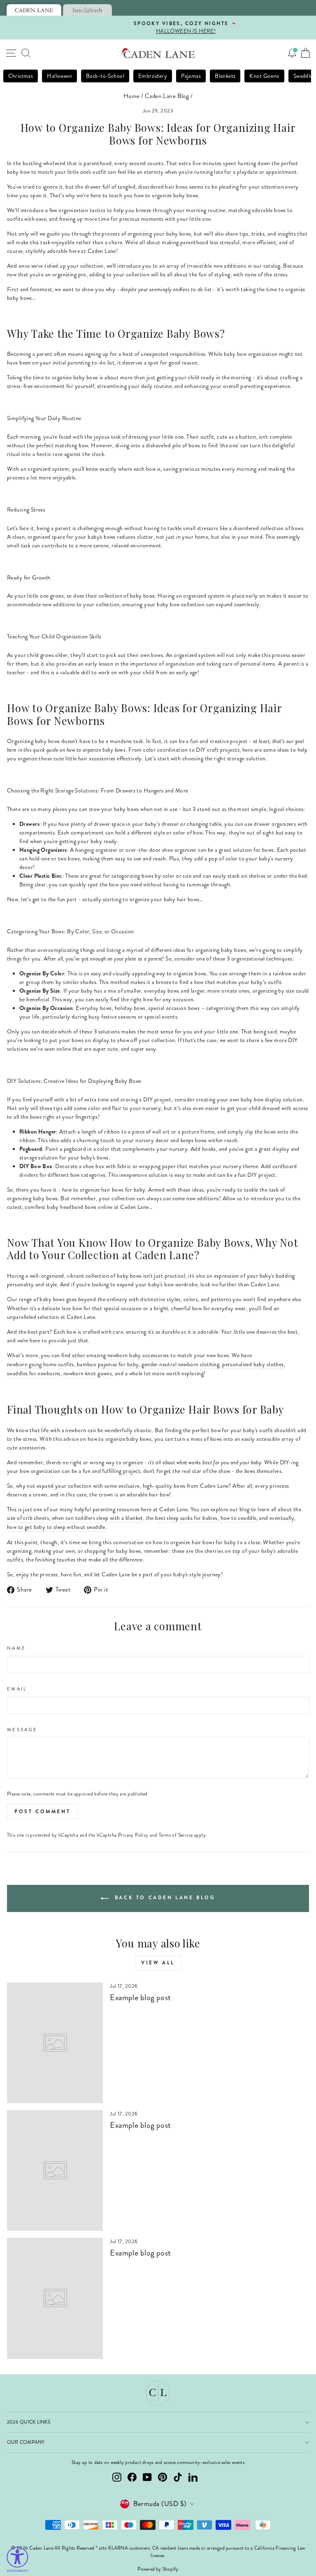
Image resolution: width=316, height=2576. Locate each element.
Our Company (26, 2442)
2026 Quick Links (29, 2422)
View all (158, 1963)
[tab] (34, 10)
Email (17, 1689)
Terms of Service (176, 1835)
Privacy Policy (133, 1835)
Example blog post (140, 1997)
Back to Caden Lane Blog (164, 1898)
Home (132, 96)
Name (16, 1648)
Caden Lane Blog (167, 96)
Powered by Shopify (158, 2569)
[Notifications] (292, 53)
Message (22, 1730)
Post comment (42, 1812)
